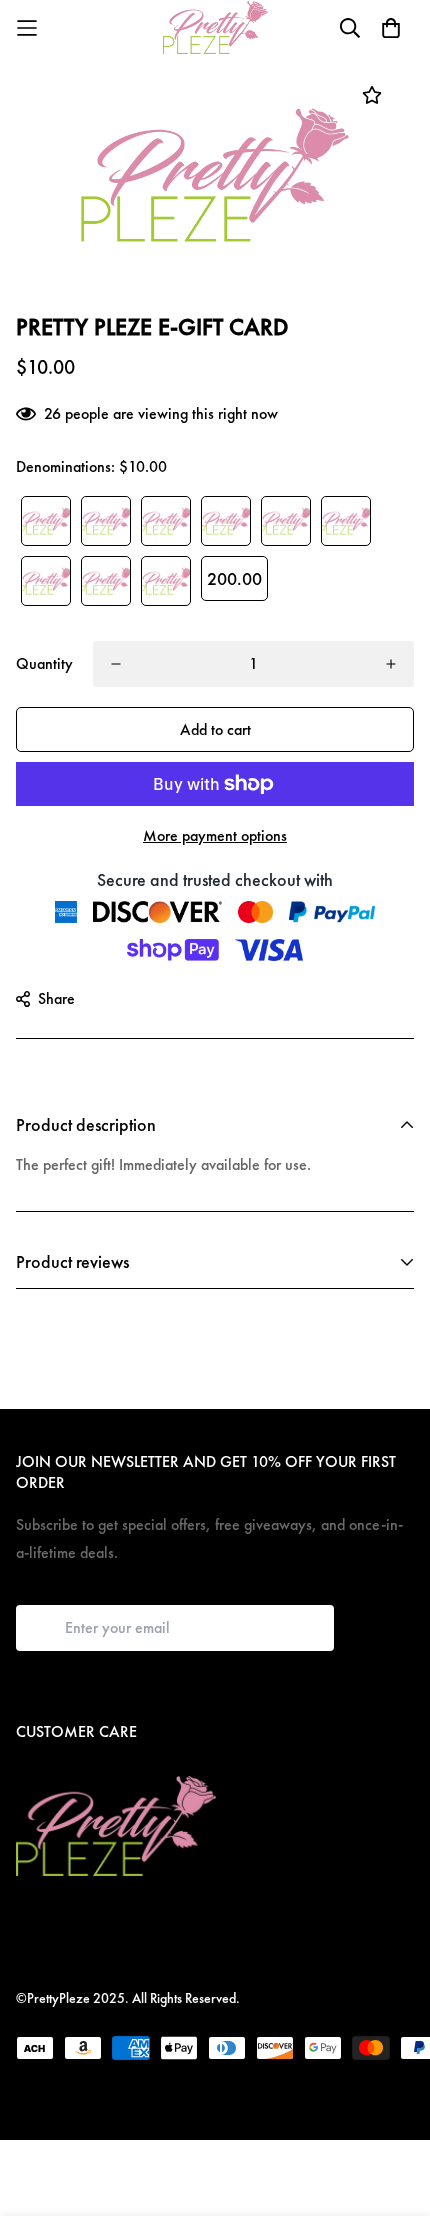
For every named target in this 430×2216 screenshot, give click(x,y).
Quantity (44, 663)
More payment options (215, 835)
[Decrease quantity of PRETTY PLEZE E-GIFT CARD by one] (116, 664)
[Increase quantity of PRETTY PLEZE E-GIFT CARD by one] (391, 664)
